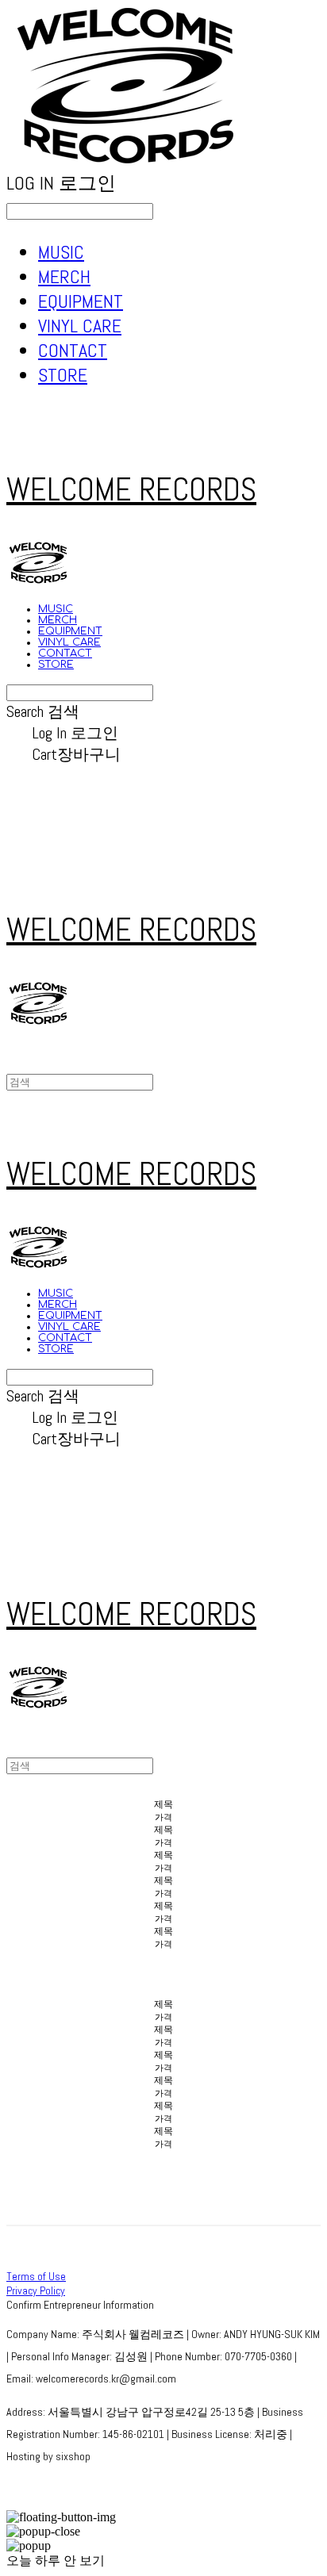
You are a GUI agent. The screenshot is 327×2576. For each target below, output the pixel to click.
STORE (63, 375)
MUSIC (61, 252)
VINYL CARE (80, 326)
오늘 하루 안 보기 (56, 2561)
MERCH (64, 276)
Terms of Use (36, 2276)
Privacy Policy (36, 2290)
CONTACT (73, 350)
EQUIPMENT (81, 301)
